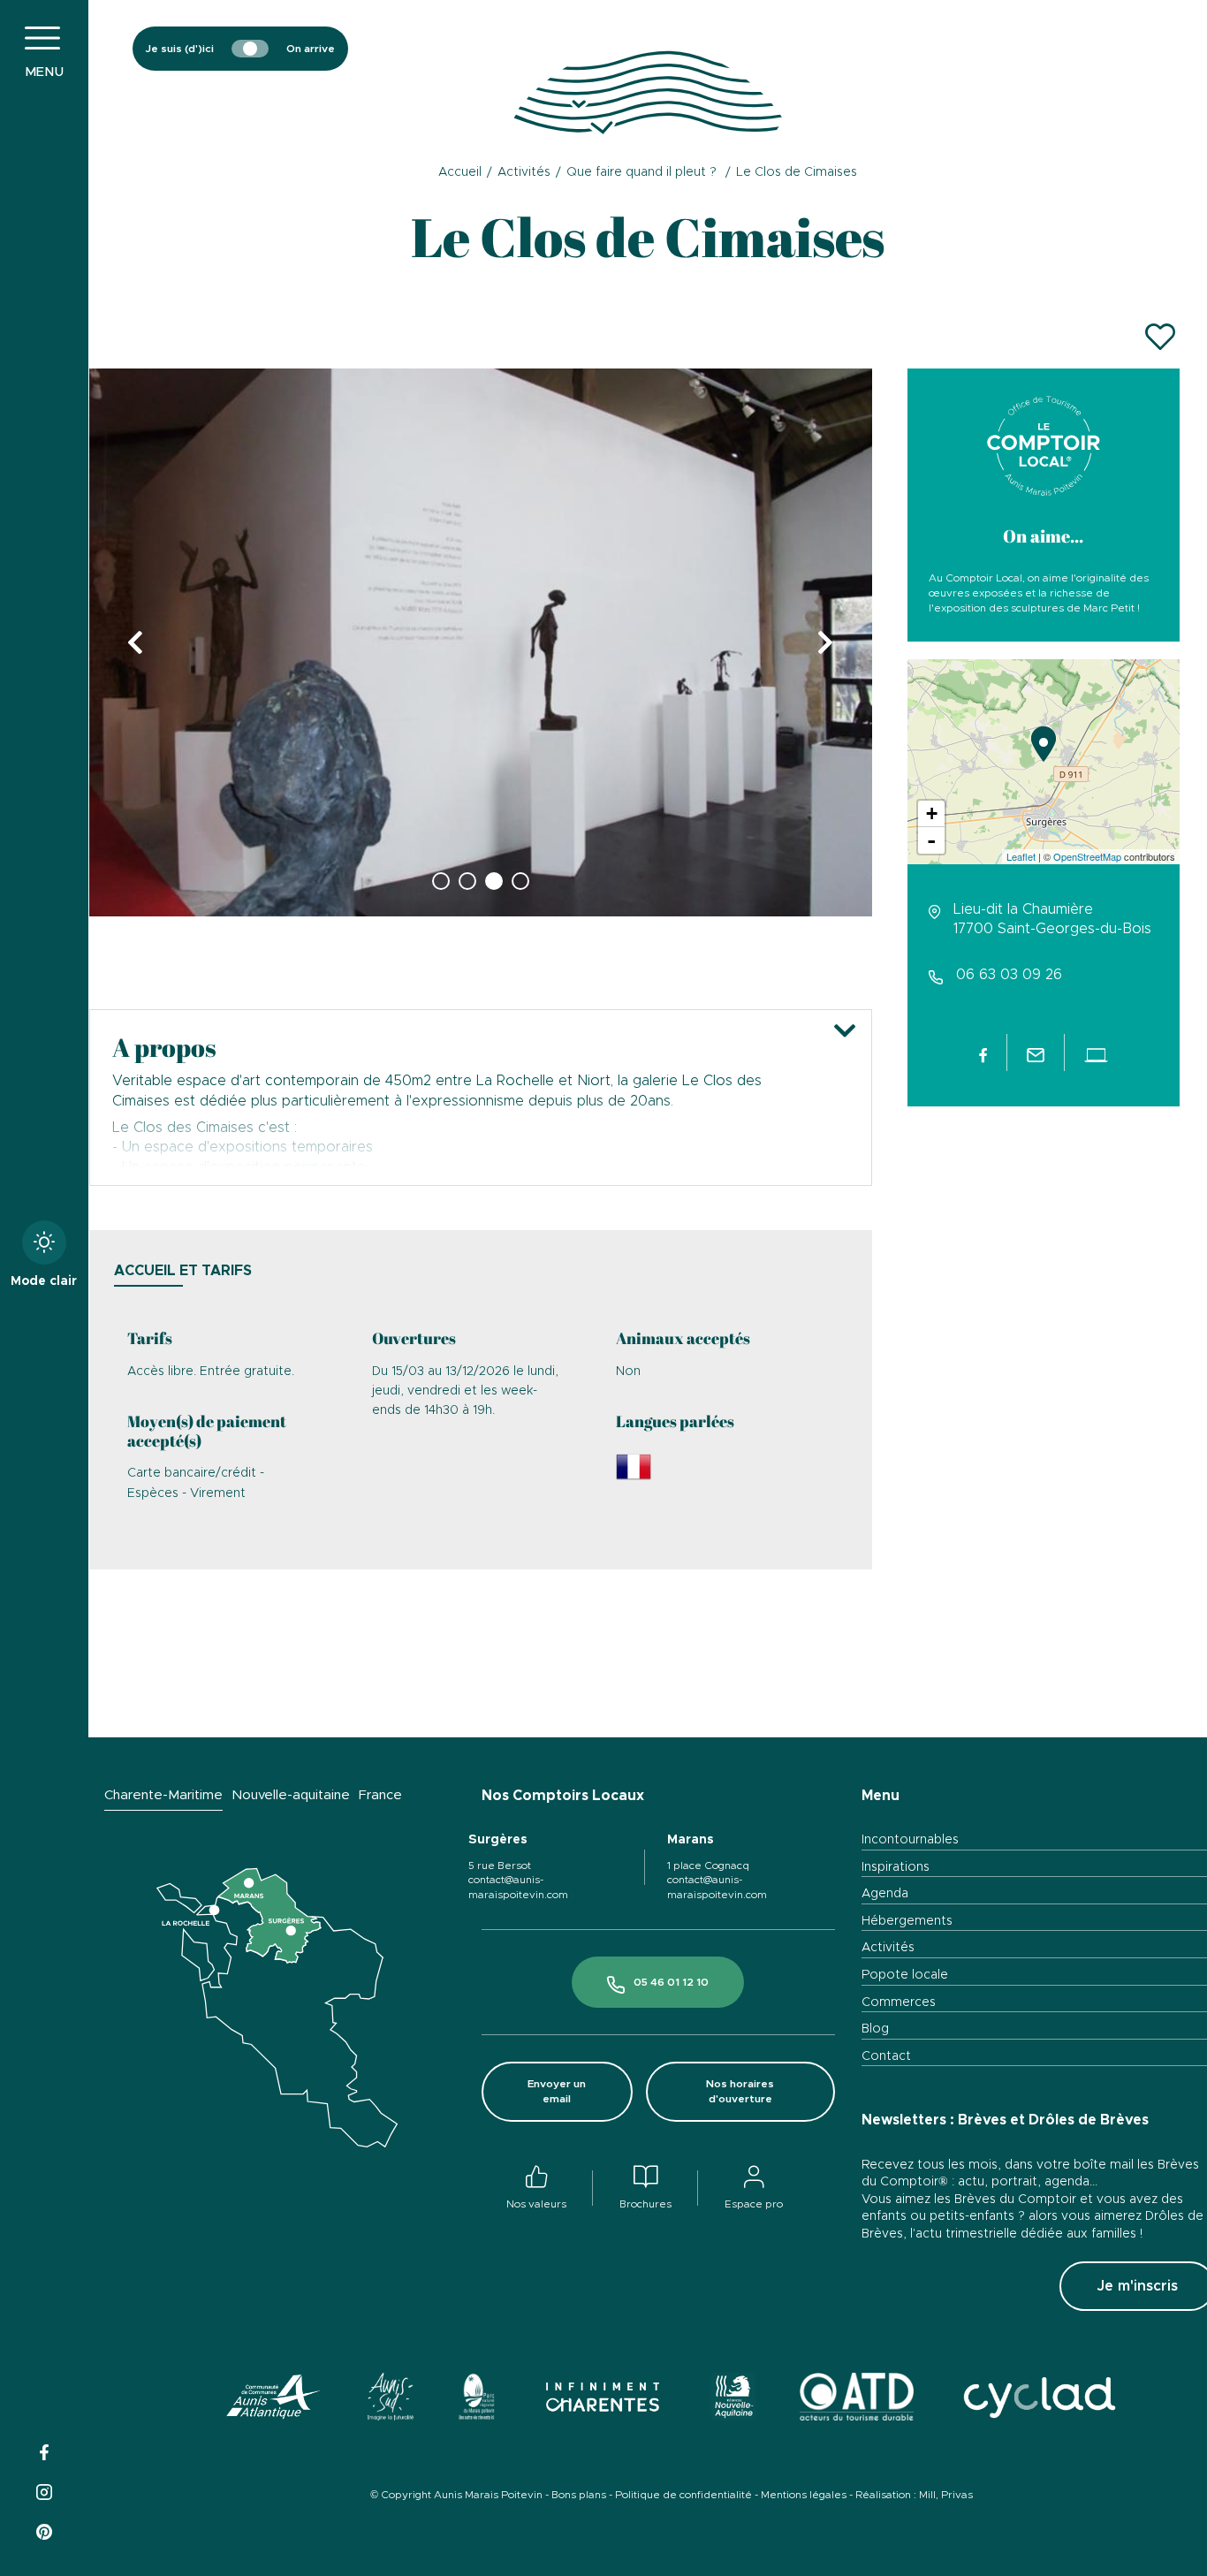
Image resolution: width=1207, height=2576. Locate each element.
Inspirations (896, 1867)
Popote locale (905, 1975)
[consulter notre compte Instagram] (44, 2490)
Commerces (899, 2002)
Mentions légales (804, 2495)
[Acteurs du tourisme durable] (857, 2400)
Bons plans (579, 2495)
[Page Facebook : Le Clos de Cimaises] (983, 1052)
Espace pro (754, 2204)
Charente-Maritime (163, 1795)
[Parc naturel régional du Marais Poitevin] (477, 2400)
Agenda (885, 1894)
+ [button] (932, 813)
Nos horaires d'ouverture (740, 2091)
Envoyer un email (557, 2091)
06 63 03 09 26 (1009, 975)
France (380, 1795)
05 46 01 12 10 (671, 1982)
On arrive (311, 49)
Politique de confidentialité (683, 2495)
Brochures (645, 2204)
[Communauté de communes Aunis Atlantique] (274, 2400)
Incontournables (910, 1840)
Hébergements (907, 1921)
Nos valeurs (536, 2204)
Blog (875, 2029)
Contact (886, 2056)
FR (1130, 93)
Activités (888, 1948)
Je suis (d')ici (180, 49)
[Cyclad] (1038, 2400)
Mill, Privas (946, 2495)
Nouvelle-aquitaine (291, 1795)
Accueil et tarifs (183, 1271)
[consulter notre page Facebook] (44, 2450)
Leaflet (1021, 856)
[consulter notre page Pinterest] (44, 2530)
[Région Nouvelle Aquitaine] (733, 2400)
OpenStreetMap (1087, 856)
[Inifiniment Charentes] (603, 2400)
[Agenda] (1020, 49)
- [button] (931, 840)
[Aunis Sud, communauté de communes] (391, 2400)
